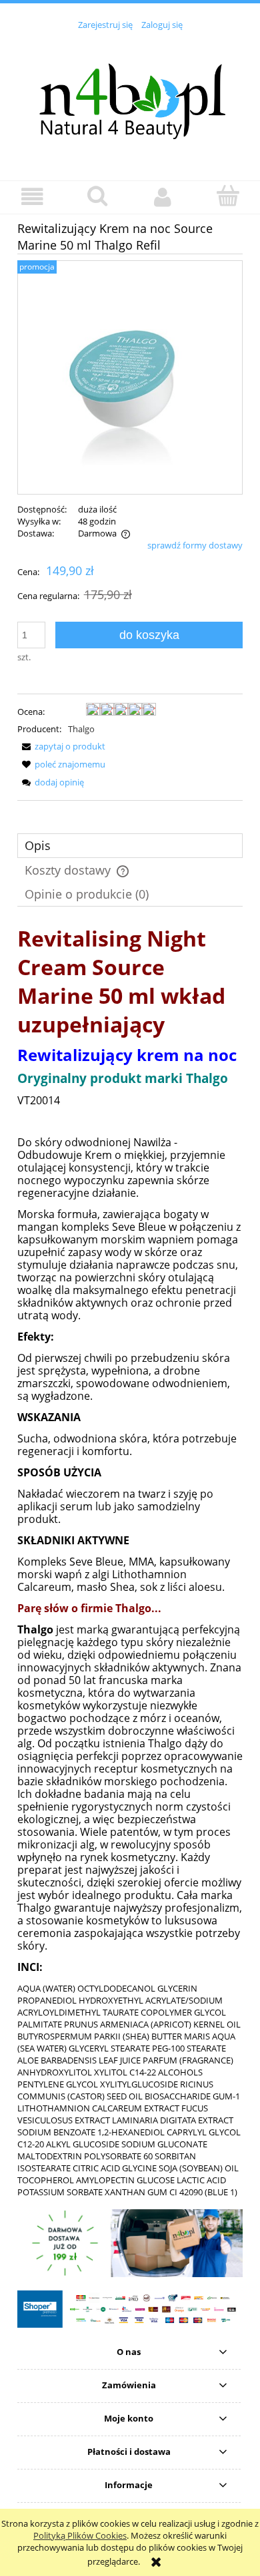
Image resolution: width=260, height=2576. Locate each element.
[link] (130, 2244)
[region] (130, 2244)
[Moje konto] (163, 197)
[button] (33, 197)
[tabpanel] (130, 1561)
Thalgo (81, 729)
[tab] (130, 846)
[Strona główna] (130, 98)
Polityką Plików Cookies (80, 2535)
